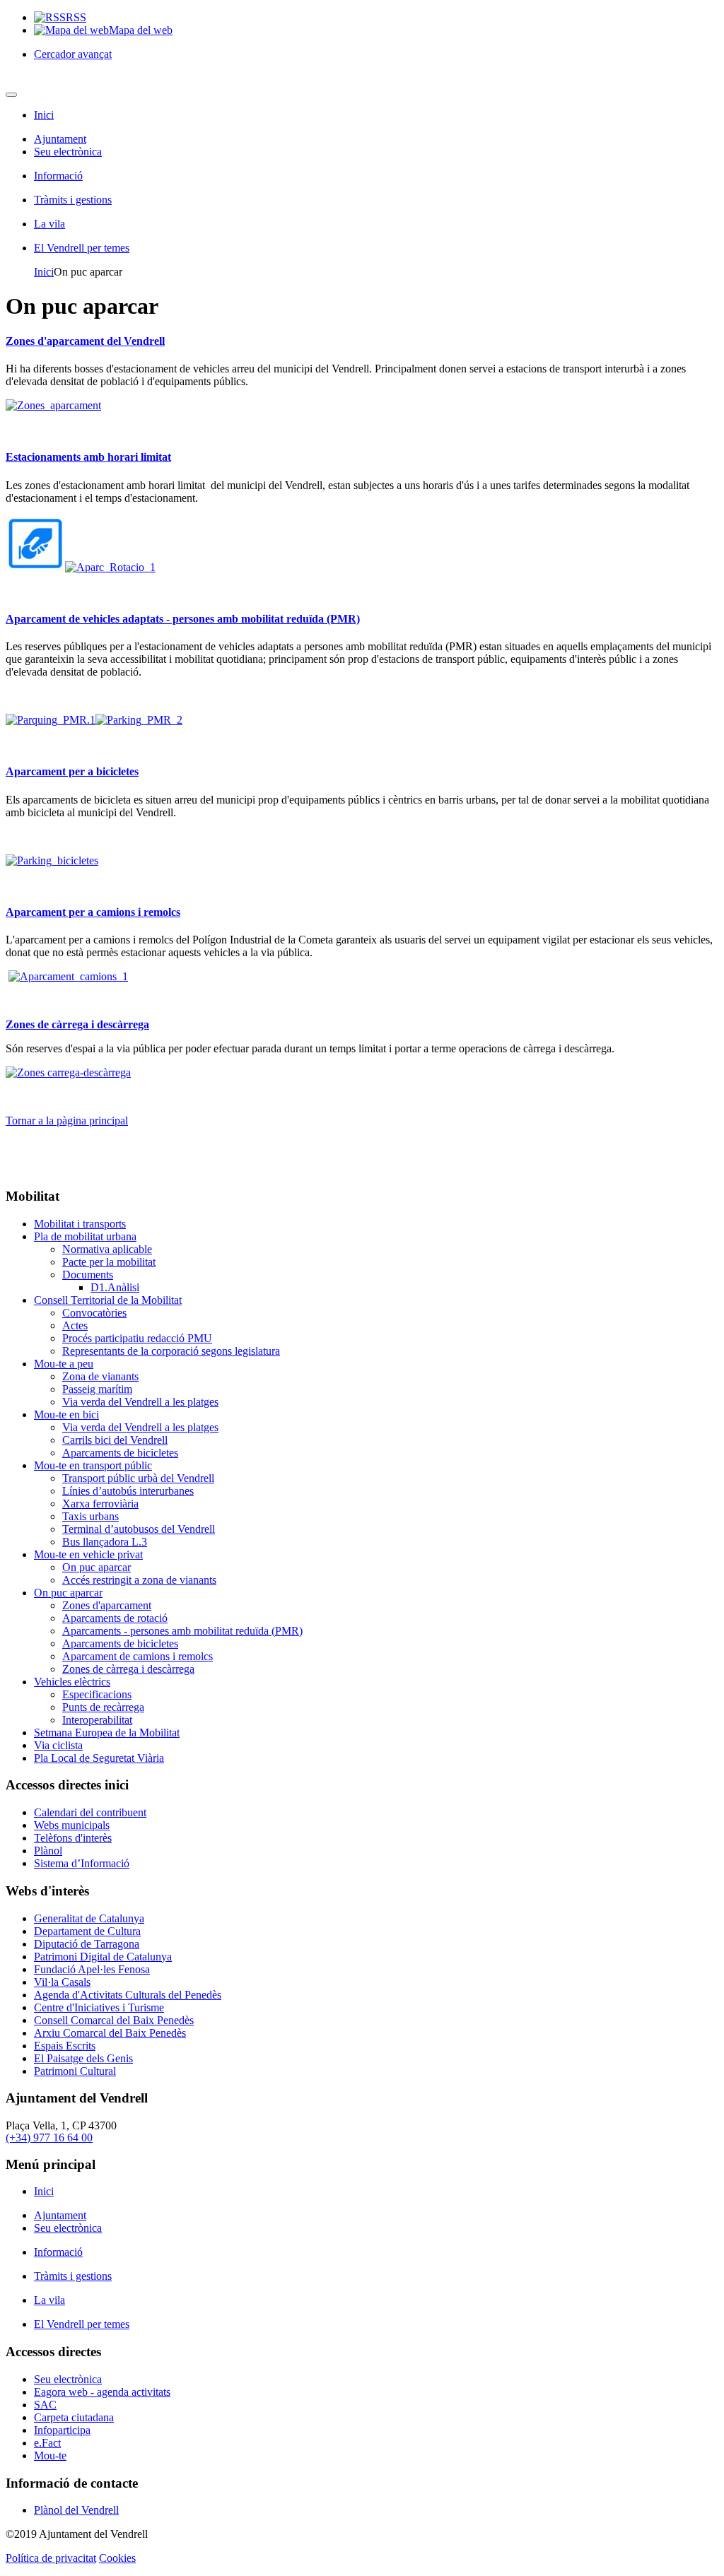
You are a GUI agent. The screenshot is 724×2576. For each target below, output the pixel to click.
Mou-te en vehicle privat (88, 1554)
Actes (75, 1325)
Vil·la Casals (62, 1982)
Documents (88, 1275)
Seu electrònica (68, 152)
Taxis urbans (90, 1516)
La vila (49, 224)
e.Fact (47, 2443)
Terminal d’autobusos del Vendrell (139, 1529)
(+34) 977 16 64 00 (49, 2137)
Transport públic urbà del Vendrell (138, 1478)
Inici (44, 115)
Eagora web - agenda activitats (102, 2392)
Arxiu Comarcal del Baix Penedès (110, 2033)
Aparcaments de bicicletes (120, 1453)
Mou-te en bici (66, 1415)
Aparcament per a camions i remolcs (93, 912)
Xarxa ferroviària (100, 1504)
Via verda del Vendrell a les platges (140, 1402)
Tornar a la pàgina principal (67, 1121)
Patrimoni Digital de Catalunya (103, 1957)
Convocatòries (94, 1313)
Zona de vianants (100, 1376)
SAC (45, 2405)
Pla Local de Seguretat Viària (99, 1758)
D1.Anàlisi (115, 1287)
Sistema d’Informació (82, 1863)
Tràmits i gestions (73, 200)
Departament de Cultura (87, 1931)
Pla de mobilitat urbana (85, 1236)
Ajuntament (60, 139)
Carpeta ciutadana (74, 2417)
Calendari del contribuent (90, 1812)
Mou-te (50, 2456)
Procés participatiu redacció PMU (137, 1338)
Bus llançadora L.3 (105, 1542)
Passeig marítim (97, 1389)
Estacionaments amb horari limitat (88, 457)
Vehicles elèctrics (72, 1682)
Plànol (48, 1851)
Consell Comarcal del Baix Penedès (114, 2020)
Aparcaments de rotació (115, 1618)
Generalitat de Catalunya (89, 1918)
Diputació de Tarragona (87, 1944)
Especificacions (97, 1694)
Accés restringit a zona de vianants (139, 1580)
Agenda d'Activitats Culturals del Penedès (128, 1995)
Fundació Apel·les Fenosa (92, 1969)
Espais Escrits (65, 2046)
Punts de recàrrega (103, 1707)
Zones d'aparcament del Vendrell (85, 341)
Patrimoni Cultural (75, 2071)
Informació (58, 176)
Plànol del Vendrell (76, 2510)
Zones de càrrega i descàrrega (77, 1024)
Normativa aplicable (107, 1249)
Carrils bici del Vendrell (115, 1440)
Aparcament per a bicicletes (72, 771)
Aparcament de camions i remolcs (138, 1656)
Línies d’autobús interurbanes (128, 1491)
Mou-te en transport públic (93, 1465)
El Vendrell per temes (82, 248)
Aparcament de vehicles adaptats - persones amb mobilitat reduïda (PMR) (183, 619)
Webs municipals (72, 1825)
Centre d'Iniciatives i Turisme (99, 2007)
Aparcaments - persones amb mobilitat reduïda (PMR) (182, 1631)
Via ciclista (58, 1745)
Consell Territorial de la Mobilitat (108, 1300)
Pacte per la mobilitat (109, 1262)
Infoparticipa (62, 2430)
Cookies (117, 2558)
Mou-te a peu (64, 1364)
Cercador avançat (73, 54)
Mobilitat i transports (80, 1224)
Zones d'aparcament (107, 1605)
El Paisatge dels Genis (83, 2058)
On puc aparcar (97, 1567)
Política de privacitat (51, 2558)
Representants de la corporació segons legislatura (171, 1351)
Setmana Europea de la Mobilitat (107, 1733)
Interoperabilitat (97, 1720)
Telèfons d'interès (73, 1838)
